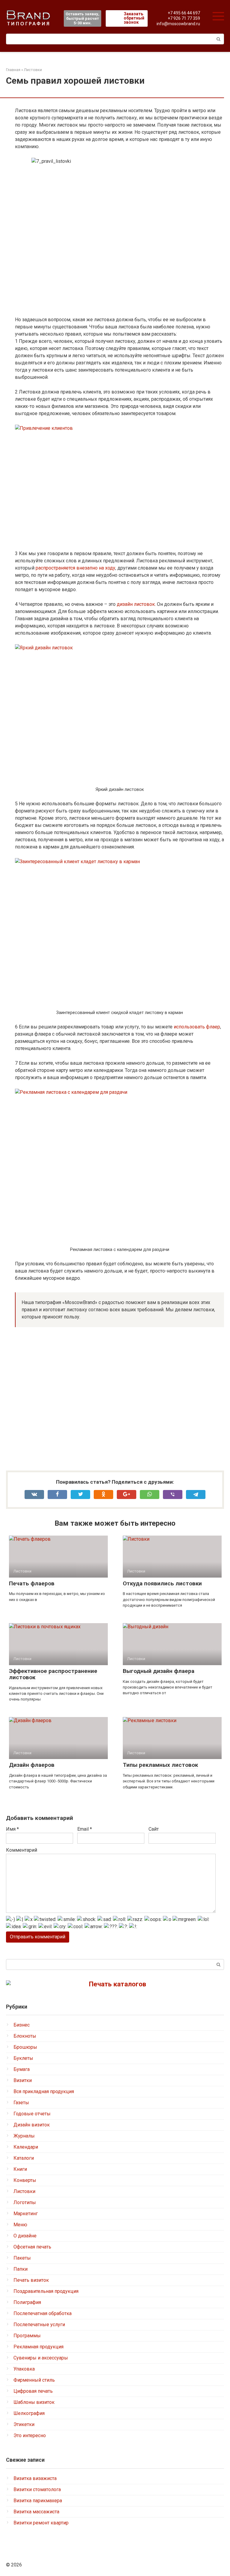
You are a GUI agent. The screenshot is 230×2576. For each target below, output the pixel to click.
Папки (21, 2269)
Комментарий (22, 1850)
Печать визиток (31, 2280)
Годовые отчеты (32, 2114)
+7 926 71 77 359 (184, 18)
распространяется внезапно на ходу (75, 568)
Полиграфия (27, 2302)
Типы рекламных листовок (160, 1765)
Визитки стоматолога (37, 2489)
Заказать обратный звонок (134, 18)
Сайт (154, 1829)
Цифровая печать (33, 2391)
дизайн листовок (136, 604)
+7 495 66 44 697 (184, 13)
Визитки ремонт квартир (41, 2523)
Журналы (24, 2136)
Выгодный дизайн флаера (159, 1671)
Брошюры (25, 2047)
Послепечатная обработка (43, 2313)
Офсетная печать (32, 2247)
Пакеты (22, 2258)
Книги (20, 2169)
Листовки (24, 2191)
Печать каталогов (118, 1984)
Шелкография (29, 2413)
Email (85, 1829)
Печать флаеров (32, 1583)
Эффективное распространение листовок (53, 1674)
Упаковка (24, 2369)
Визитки (23, 2080)
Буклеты (23, 2058)
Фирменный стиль (34, 2380)
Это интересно (30, 2435)
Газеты (21, 2103)
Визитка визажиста (35, 2478)
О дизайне (25, 2236)
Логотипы (25, 2202)
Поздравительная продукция (46, 2291)
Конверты (25, 2180)
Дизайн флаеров (32, 1765)
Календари (26, 2147)
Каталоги (24, 2158)
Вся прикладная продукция (44, 2091)
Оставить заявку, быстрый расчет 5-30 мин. (83, 18)
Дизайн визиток (32, 2125)
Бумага (22, 2069)
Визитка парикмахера (38, 2501)
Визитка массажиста (36, 2512)
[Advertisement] (119, 1400)
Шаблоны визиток (34, 2402)
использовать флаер (197, 1027)
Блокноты (25, 2036)
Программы (27, 2336)
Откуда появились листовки (162, 1583)
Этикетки (24, 2424)
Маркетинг (26, 2214)
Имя (12, 1829)
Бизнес (22, 2025)
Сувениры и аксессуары (41, 2358)
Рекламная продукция (38, 2347)
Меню (20, 2225)
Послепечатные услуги (39, 2325)
